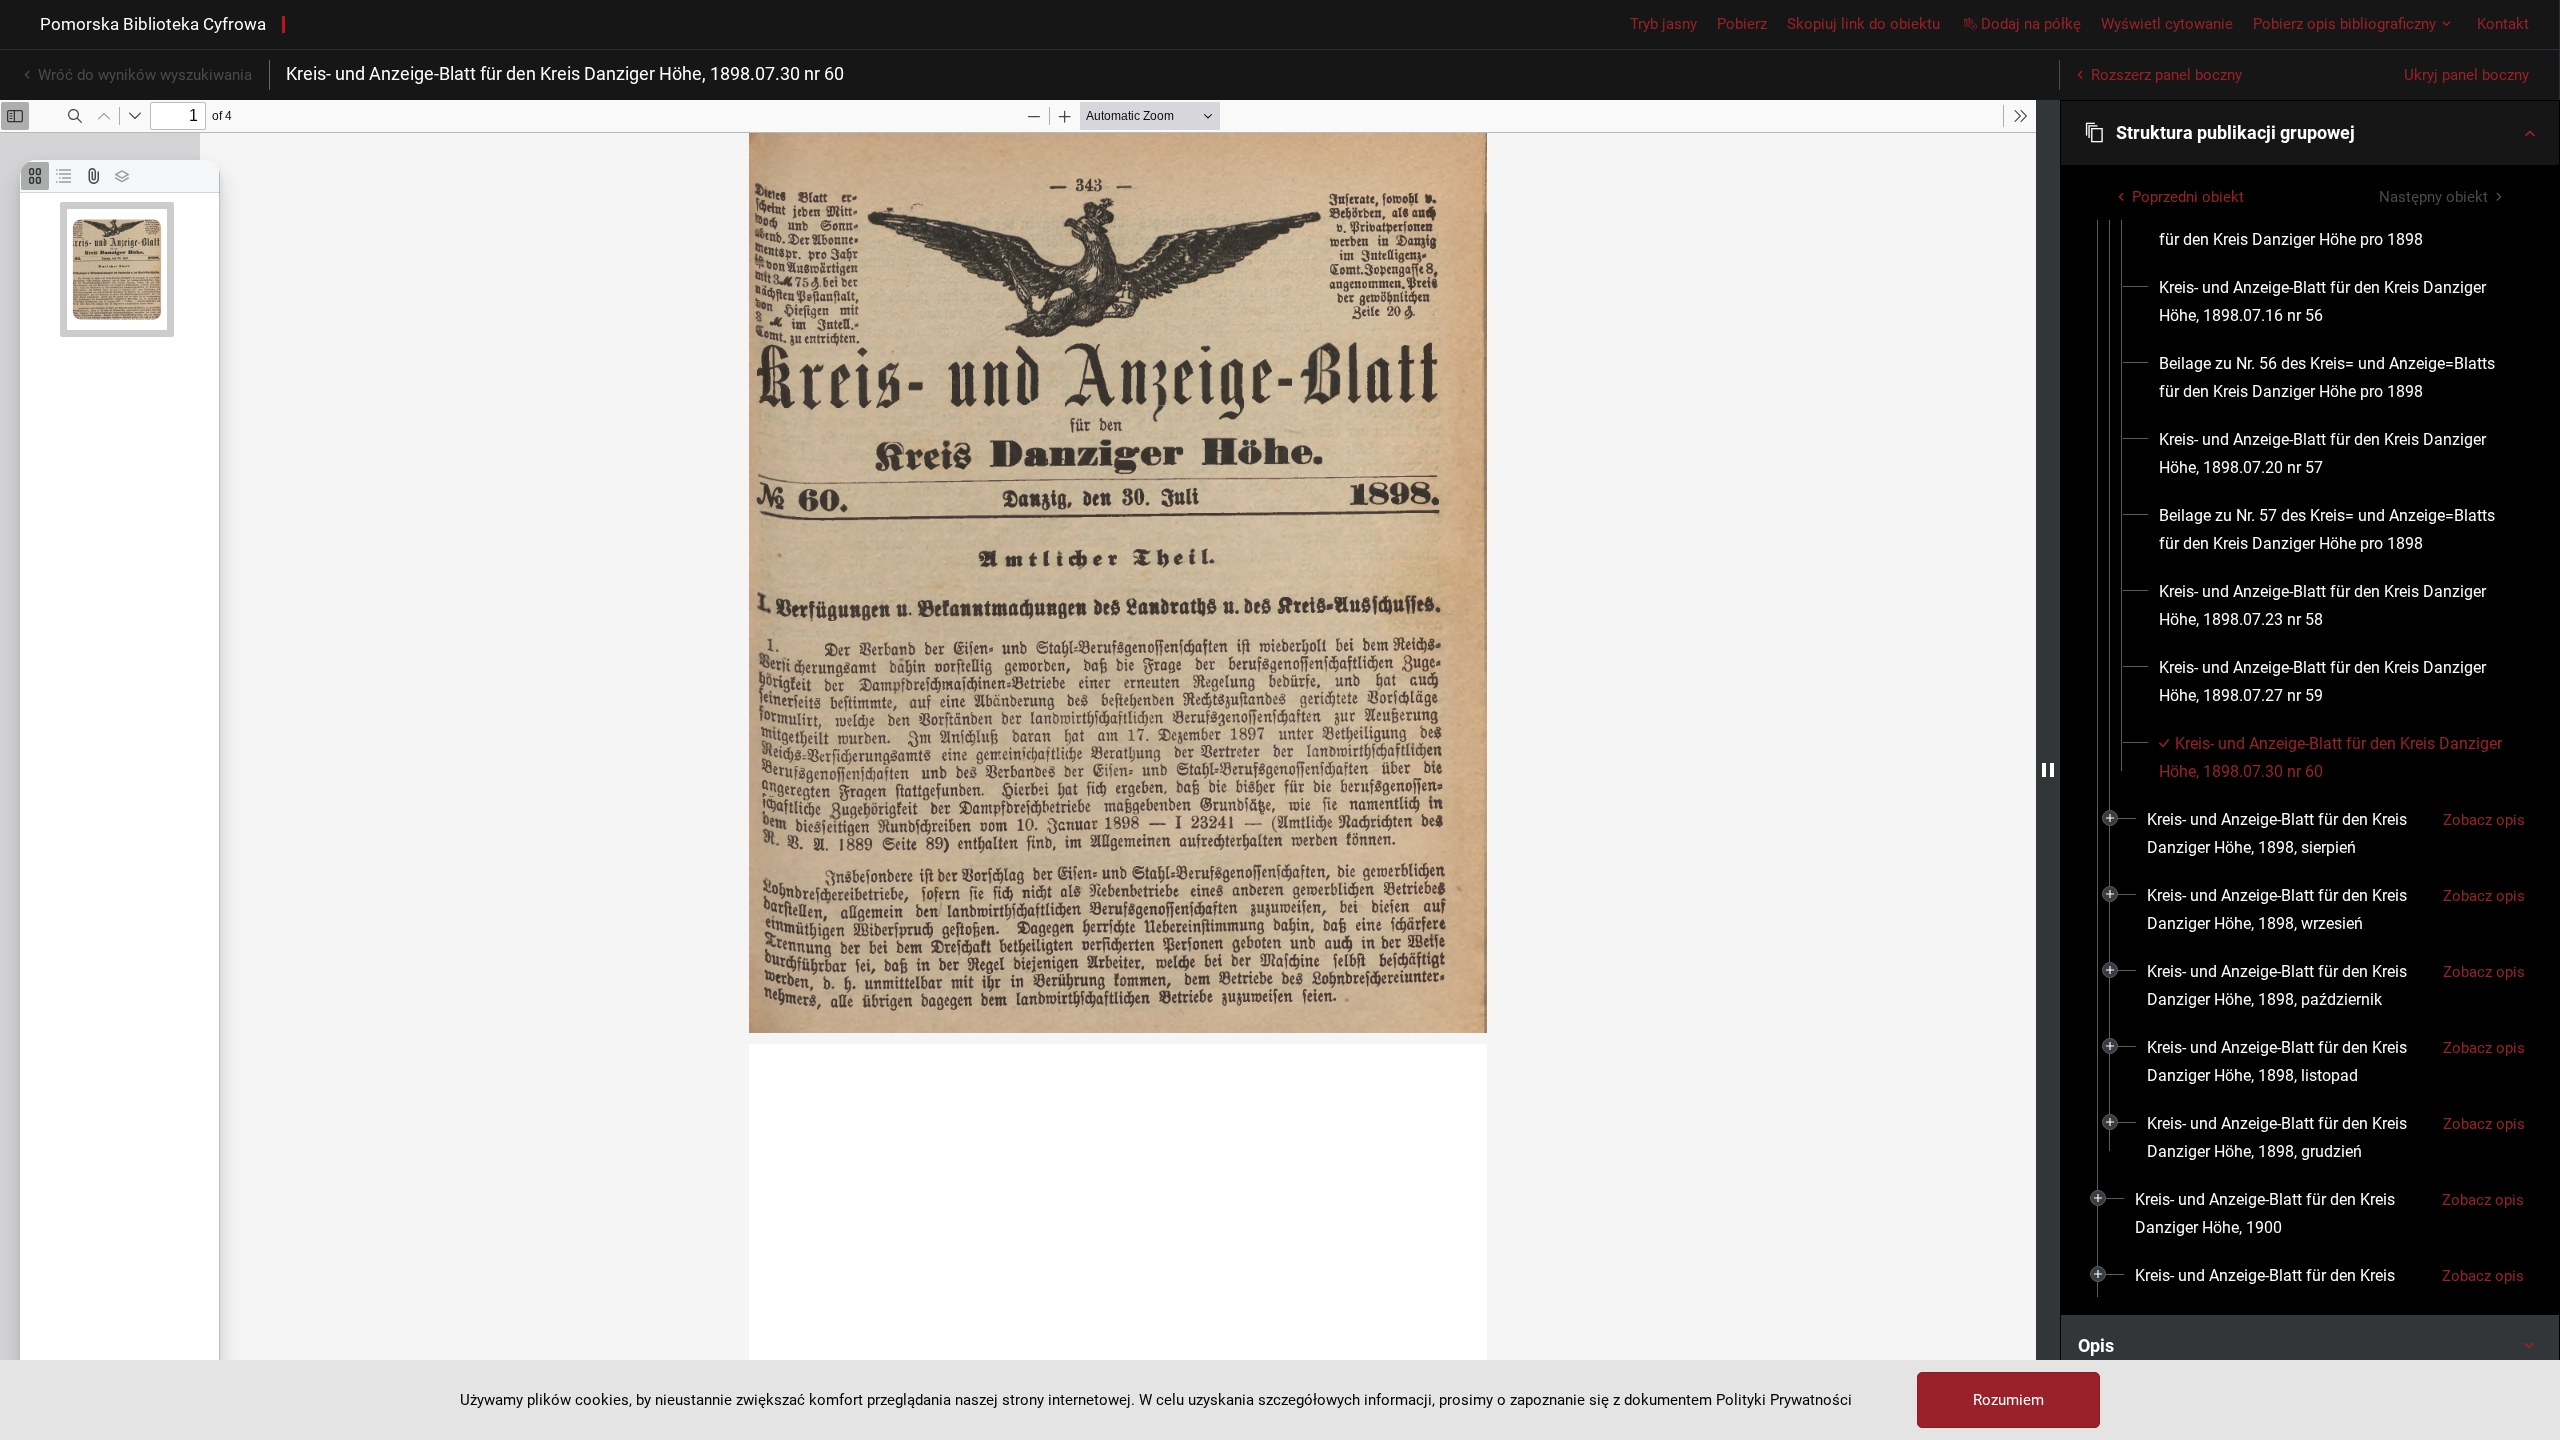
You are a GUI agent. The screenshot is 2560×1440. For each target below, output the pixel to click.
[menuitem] (2334, 226)
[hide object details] (2048, 770)
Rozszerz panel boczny (2166, 75)
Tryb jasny (1663, 24)
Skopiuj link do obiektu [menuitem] (1863, 24)
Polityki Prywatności (1784, 1400)
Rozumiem (2008, 1400)
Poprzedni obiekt (2188, 197)
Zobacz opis (2484, 820)
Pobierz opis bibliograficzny (2344, 24)
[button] (2310, 133)
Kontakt (2503, 24)
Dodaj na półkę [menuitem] (2031, 24)
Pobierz (1742, 24)
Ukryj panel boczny (2466, 75)
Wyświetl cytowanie (2167, 24)
